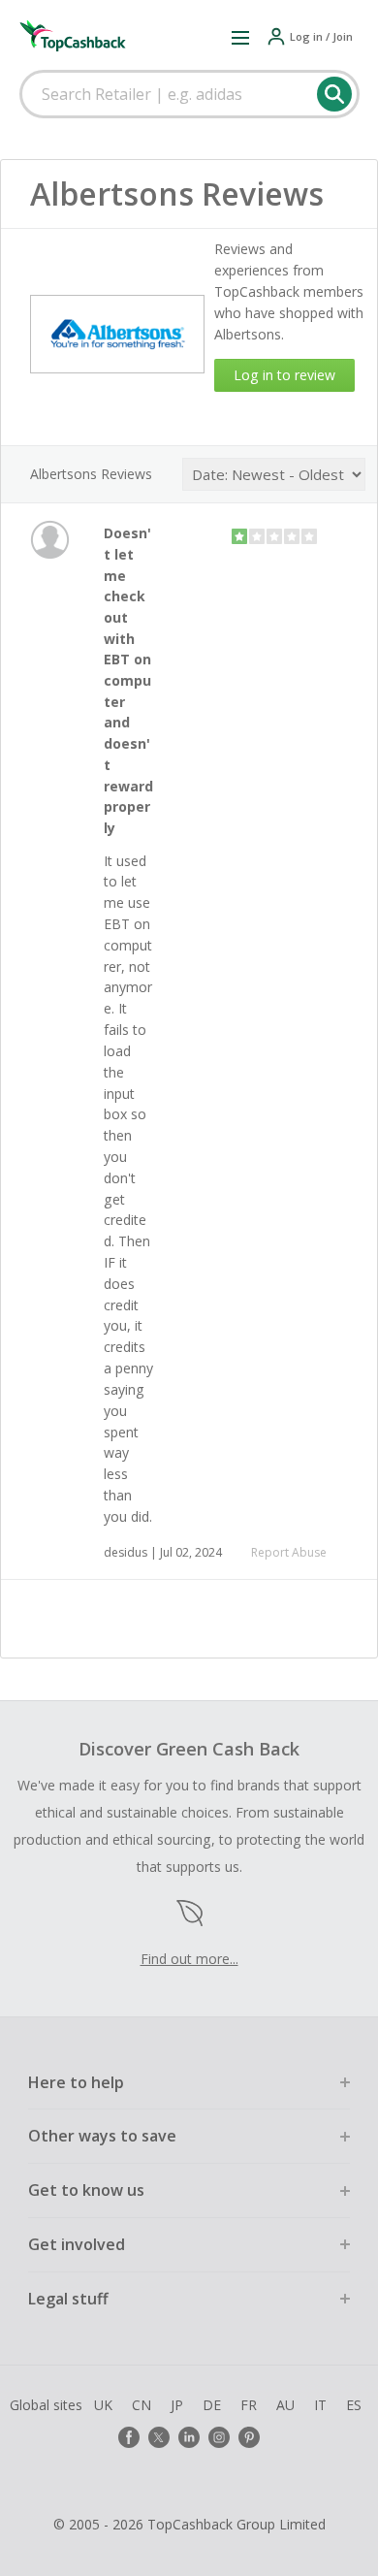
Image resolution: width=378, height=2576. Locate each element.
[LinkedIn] (189, 2437)
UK (103, 2405)
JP (177, 2405)
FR (249, 2405)
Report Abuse (289, 1552)
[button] (240, 37)
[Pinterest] (249, 2437)
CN (142, 2405)
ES (354, 2405)
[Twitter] (159, 2437)
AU (285, 2405)
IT (320, 2405)
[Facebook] (129, 2437)
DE (212, 2405)
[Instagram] (219, 2437)
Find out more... (189, 1959)
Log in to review (284, 375)
